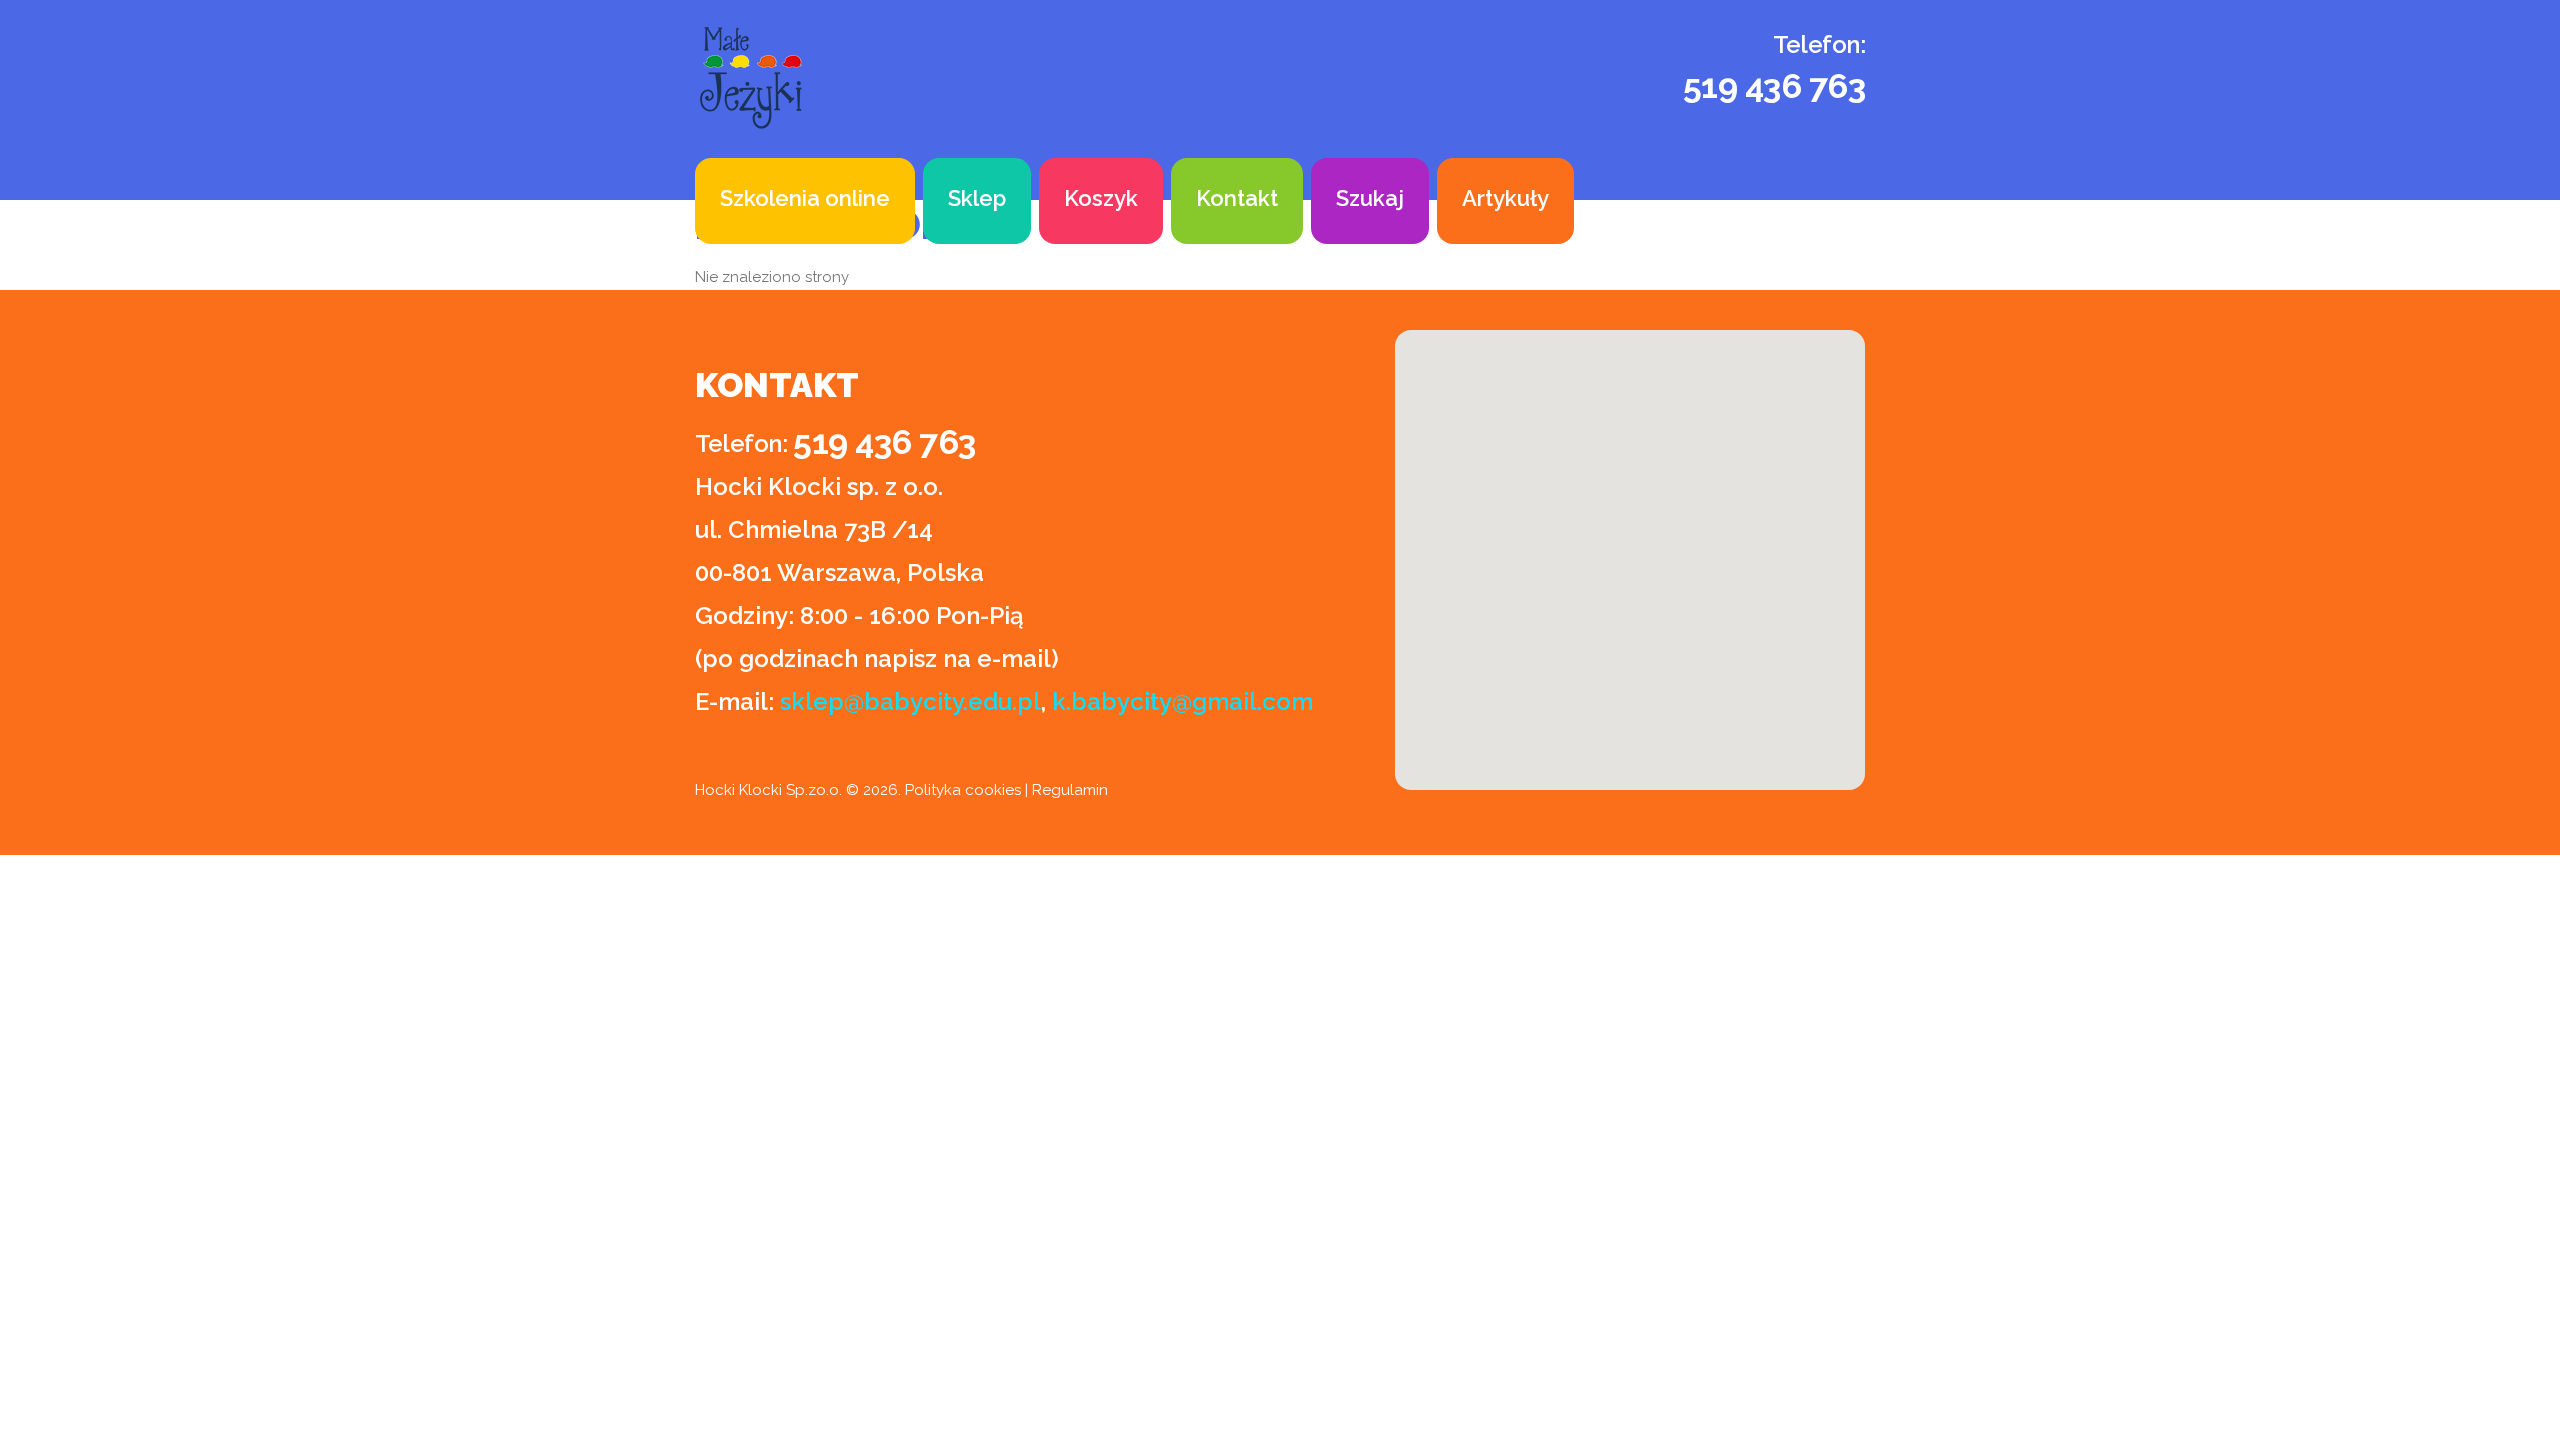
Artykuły (1505, 198)
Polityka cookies (963, 790)
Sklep (977, 198)
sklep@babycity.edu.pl (910, 701)
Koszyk (1101, 198)
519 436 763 (1774, 86)
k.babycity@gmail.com (1182, 701)
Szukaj (1370, 198)
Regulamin (1070, 790)
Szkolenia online (805, 198)
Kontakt (1237, 198)
